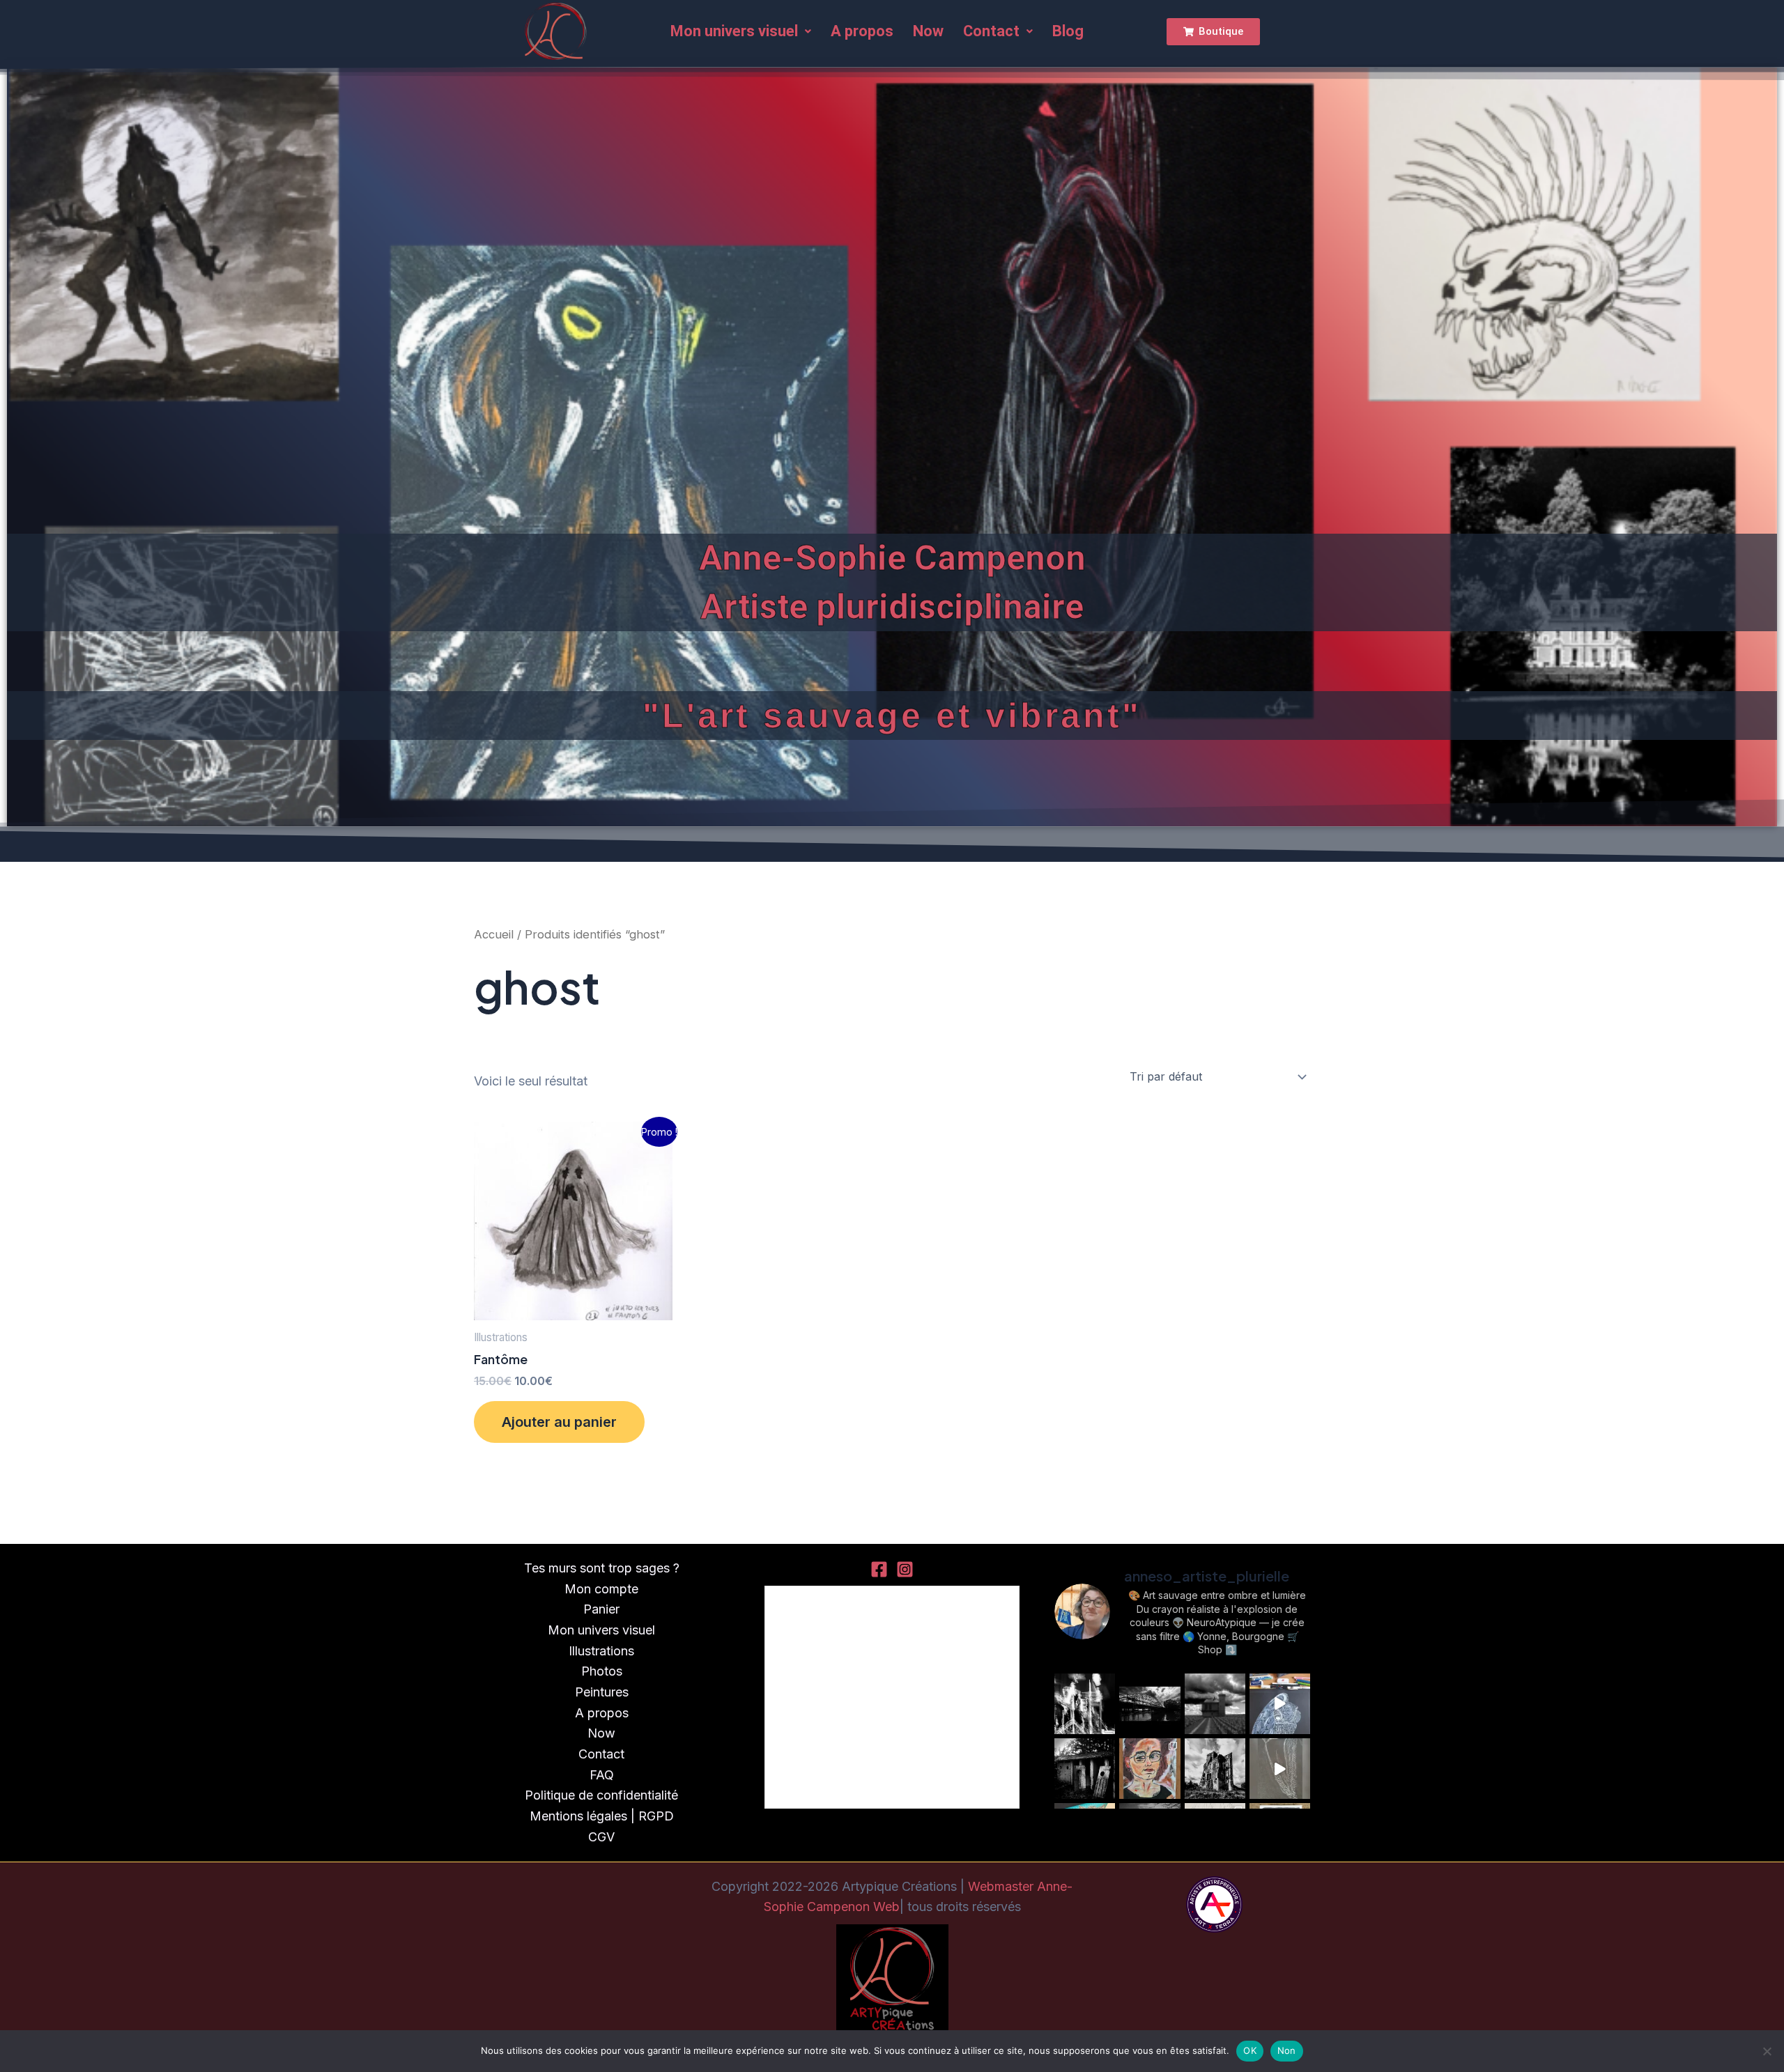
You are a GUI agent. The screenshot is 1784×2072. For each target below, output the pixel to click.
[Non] (1767, 2051)
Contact (991, 31)
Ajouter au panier (559, 1422)
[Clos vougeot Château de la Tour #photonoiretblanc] (1215, 1704)
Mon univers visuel (734, 31)
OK (1250, 2050)
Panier (601, 1609)
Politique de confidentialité (601, 1795)
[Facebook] (879, 1569)
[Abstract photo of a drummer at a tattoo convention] (1085, 1704)
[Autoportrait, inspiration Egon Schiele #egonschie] (1149, 1769)
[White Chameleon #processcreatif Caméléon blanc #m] (1280, 1704)
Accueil (494, 934)
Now (928, 31)
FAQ (602, 1775)
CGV (601, 1837)
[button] (741, 31)
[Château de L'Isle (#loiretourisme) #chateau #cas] (1215, 1769)
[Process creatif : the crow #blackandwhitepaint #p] (1280, 1769)
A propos (862, 31)
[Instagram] (905, 1569)
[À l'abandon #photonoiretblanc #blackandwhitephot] (1085, 1769)
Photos (602, 1671)
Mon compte (601, 1589)
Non (1287, 2050)
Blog (1068, 31)
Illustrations (601, 1651)
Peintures (602, 1692)
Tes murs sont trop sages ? (602, 1568)
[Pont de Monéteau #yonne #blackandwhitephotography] (1149, 1704)
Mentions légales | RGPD (602, 1816)
